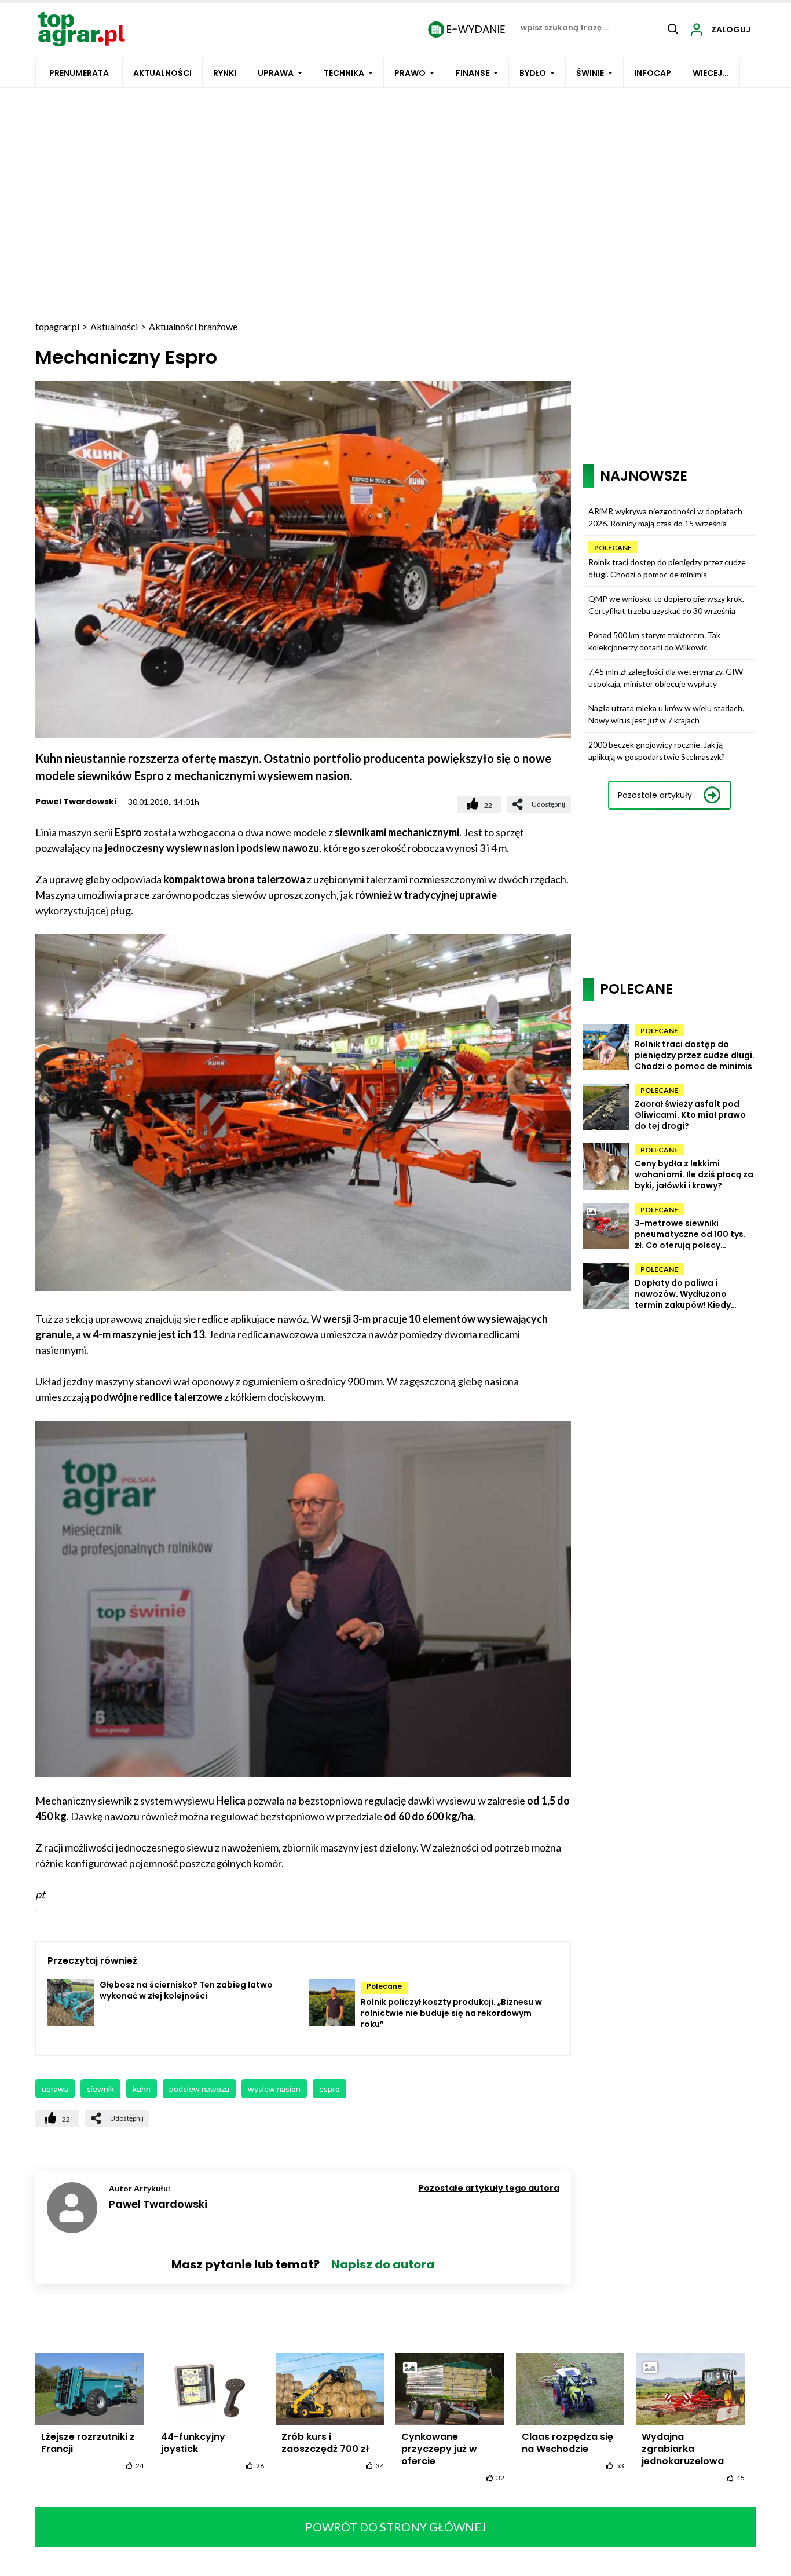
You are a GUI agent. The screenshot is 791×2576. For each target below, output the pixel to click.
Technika (344, 73)
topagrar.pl (57, 326)
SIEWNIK (100, 2089)
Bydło (533, 73)
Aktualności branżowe (193, 326)
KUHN (142, 2089)
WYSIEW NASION (274, 2089)
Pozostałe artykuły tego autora (489, 2188)
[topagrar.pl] (82, 28)
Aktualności (162, 73)
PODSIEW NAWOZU (199, 2089)
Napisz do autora (383, 2264)
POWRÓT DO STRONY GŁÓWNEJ (396, 2527)
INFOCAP (653, 73)
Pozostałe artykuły (655, 795)
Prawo (410, 73)
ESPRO (329, 2089)
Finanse (473, 73)
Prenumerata (79, 73)
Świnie (590, 73)
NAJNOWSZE (644, 476)
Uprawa (276, 73)
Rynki (225, 73)
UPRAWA (55, 2089)
